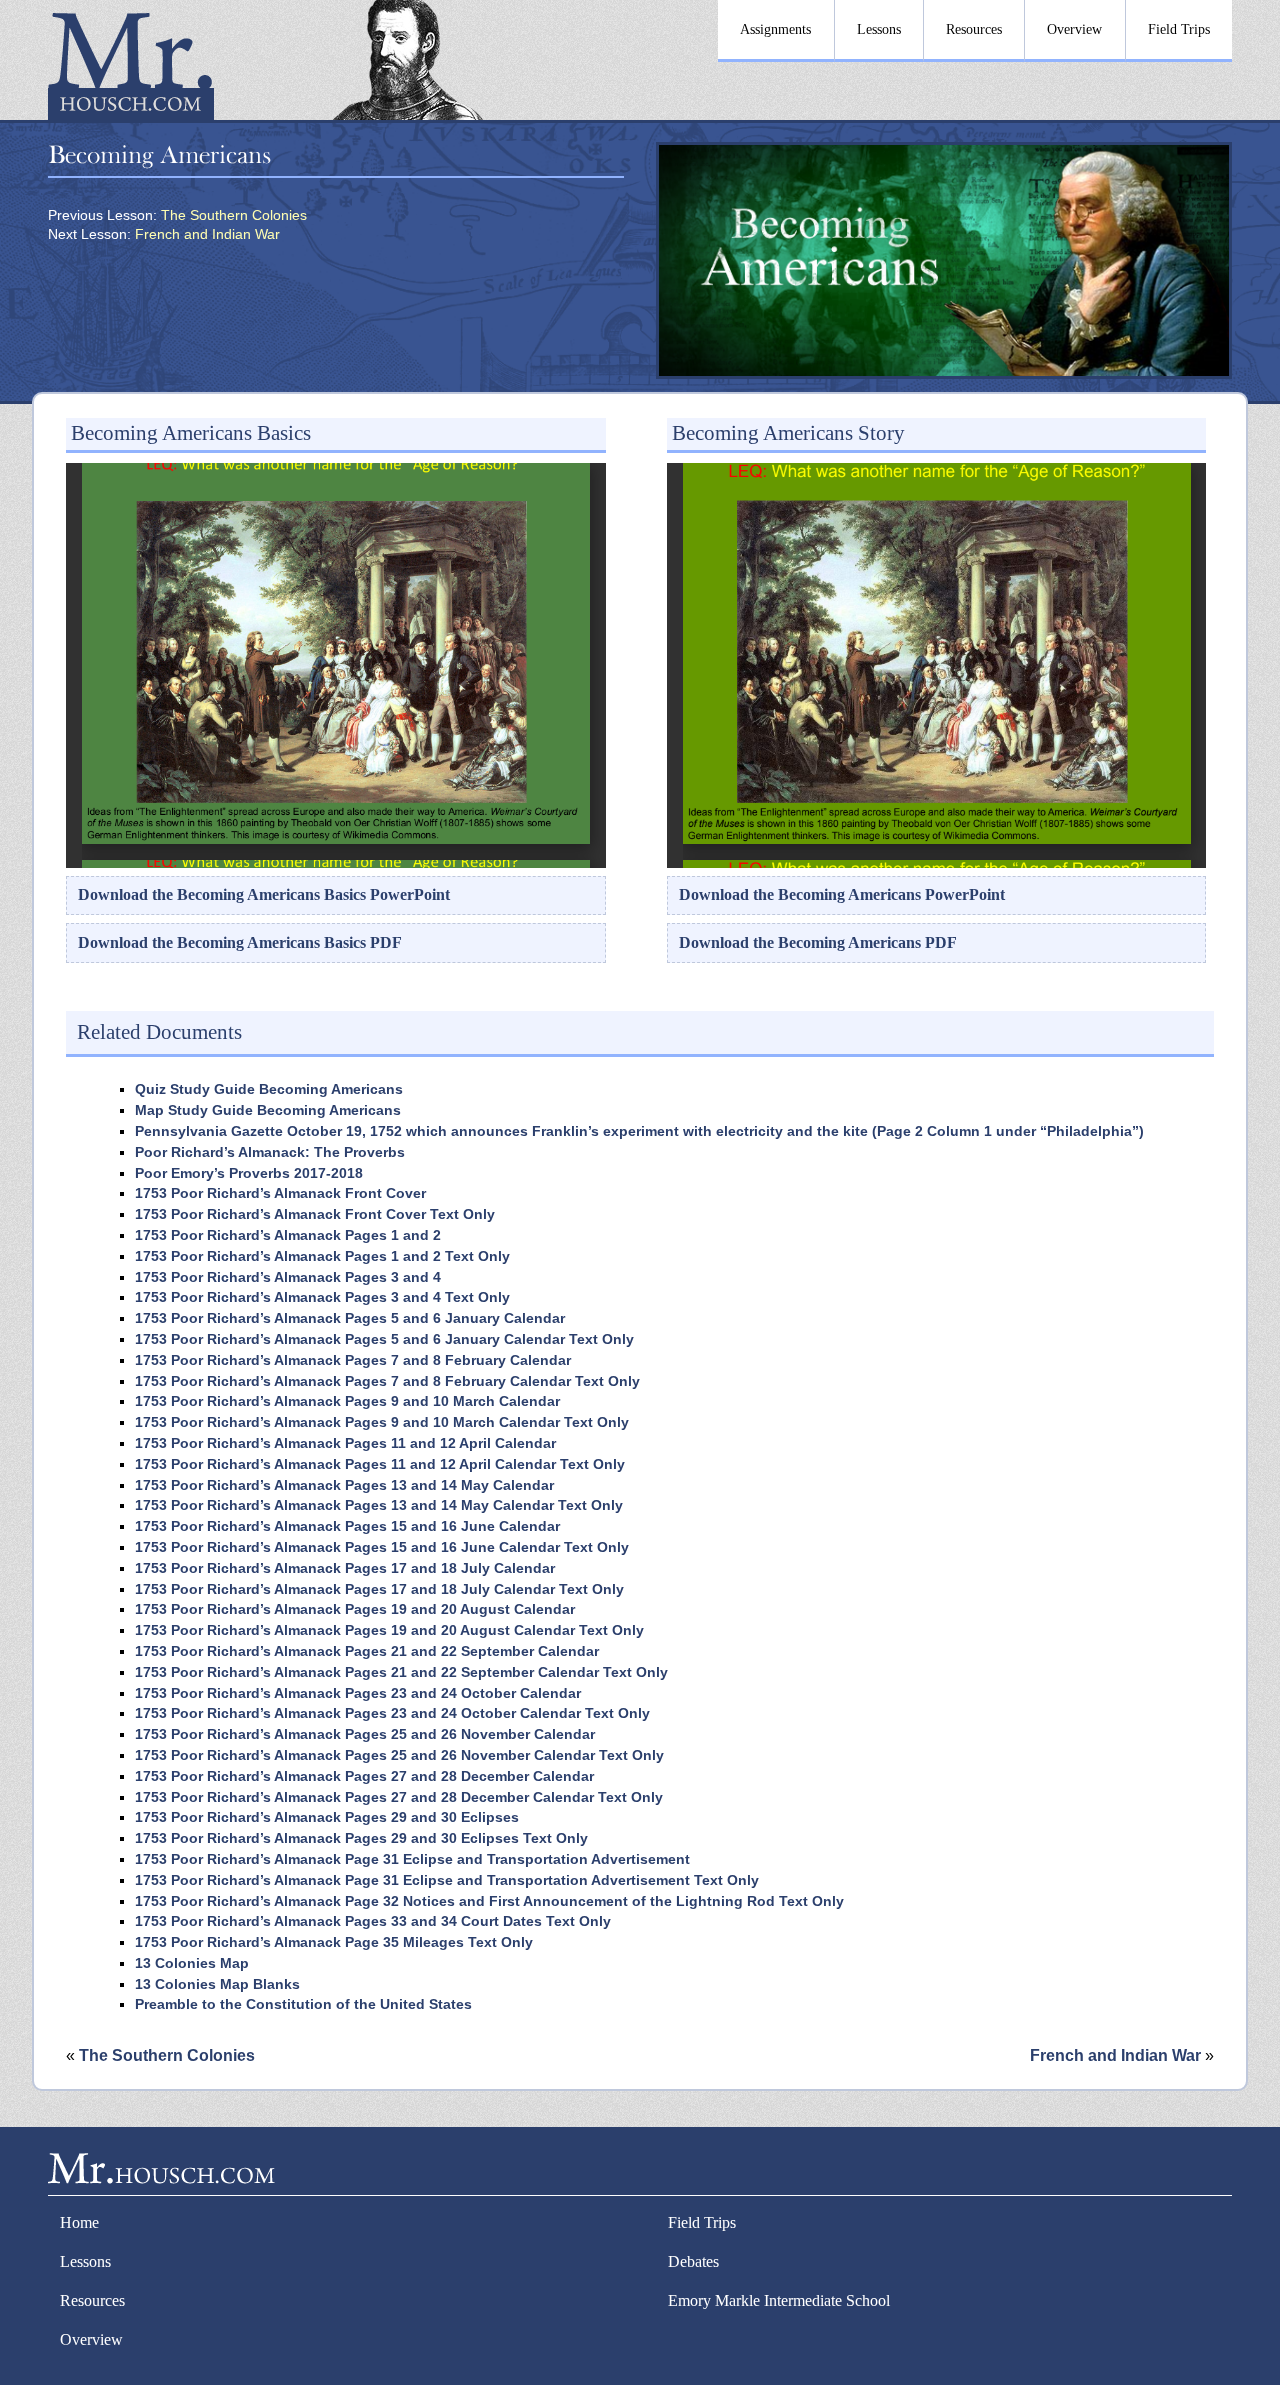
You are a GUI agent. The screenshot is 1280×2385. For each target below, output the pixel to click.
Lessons (85, 2261)
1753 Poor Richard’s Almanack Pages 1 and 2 (288, 1235)
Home (79, 2222)
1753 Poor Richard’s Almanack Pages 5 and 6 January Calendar (350, 1318)
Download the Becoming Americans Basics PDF (240, 942)
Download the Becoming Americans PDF (818, 942)
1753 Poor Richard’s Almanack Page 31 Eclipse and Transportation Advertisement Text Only (447, 1880)
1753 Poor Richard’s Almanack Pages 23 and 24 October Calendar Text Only (392, 1713)
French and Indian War (207, 234)
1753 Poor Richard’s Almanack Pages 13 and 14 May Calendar (344, 1485)
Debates (693, 2261)
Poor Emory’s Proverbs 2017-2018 (249, 1173)
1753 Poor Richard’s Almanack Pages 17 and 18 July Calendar (345, 1568)
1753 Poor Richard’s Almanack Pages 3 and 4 (288, 1277)
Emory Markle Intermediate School (779, 2300)
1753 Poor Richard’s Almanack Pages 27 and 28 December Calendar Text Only (399, 1797)
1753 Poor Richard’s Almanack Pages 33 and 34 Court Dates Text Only (373, 1921)
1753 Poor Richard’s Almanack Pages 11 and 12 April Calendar (345, 1443)
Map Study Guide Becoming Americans (268, 1110)
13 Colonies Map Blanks (217, 1984)
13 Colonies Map (192, 1963)
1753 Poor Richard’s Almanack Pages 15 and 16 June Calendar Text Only (382, 1547)
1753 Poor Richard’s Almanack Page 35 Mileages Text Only (334, 1942)
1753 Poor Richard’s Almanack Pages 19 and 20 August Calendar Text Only (389, 1630)
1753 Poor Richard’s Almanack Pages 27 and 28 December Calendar (364, 1776)
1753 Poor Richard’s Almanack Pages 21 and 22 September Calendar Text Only (401, 1672)
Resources (92, 2300)
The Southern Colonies (234, 215)
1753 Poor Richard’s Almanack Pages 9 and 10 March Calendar (347, 1401)
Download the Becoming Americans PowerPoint (842, 894)
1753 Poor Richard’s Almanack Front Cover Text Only (315, 1214)
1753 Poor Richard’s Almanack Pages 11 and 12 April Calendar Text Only (380, 1464)
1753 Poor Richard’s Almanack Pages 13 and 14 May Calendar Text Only (379, 1505)
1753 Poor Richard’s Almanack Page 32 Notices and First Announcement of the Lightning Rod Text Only (489, 1901)
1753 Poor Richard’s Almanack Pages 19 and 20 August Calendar (355, 1609)
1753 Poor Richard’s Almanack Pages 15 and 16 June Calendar (347, 1526)
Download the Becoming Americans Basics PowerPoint (264, 894)
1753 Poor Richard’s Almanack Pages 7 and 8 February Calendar (353, 1360)
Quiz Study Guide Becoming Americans (269, 1089)
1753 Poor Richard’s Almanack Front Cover (280, 1193)
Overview (91, 2339)
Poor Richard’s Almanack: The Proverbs (270, 1152)
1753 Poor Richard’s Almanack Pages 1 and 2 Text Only (322, 1256)
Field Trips (702, 2222)
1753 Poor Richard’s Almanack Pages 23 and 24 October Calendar (358, 1693)
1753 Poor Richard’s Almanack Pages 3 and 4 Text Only (322, 1297)
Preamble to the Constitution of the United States (303, 2004)
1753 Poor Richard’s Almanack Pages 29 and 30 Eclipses (327, 1817)
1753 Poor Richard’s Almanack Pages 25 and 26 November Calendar (365, 1734)
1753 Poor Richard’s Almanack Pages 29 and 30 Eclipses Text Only (361, 1838)
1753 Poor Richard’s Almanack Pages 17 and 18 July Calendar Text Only (379, 1589)
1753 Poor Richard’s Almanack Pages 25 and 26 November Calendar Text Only (399, 1755)
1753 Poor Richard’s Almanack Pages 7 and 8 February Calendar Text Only (387, 1381)
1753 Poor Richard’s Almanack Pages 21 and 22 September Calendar (367, 1651)
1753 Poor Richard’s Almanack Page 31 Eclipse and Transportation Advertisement (412, 1859)
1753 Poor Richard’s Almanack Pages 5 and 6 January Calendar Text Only (384, 1339)
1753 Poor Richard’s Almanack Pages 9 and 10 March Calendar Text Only (382, 1422)
